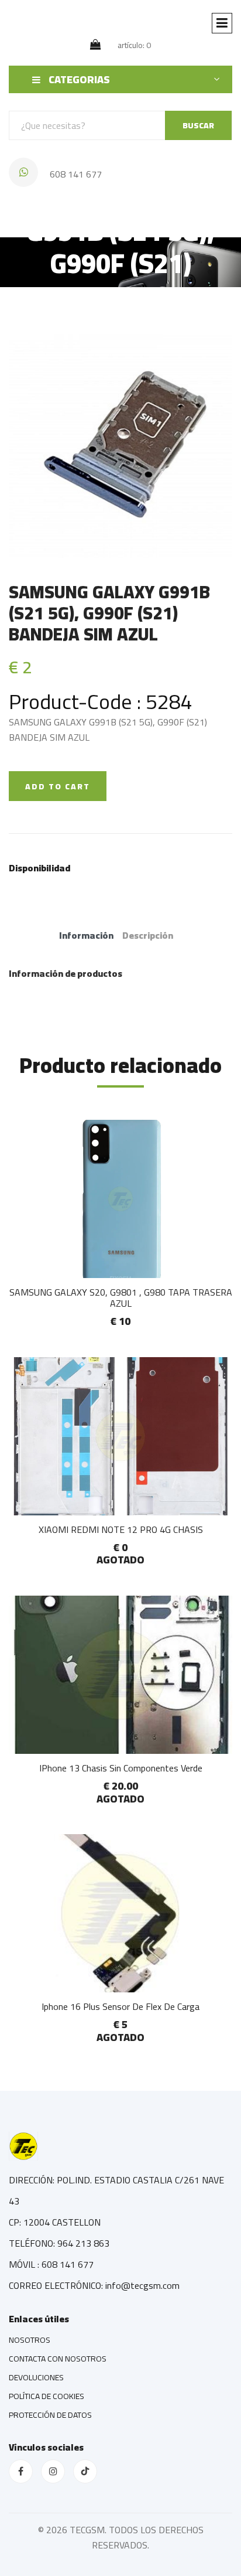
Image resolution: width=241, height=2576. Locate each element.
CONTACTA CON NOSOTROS (58, 2359)
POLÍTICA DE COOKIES (47, 2396)
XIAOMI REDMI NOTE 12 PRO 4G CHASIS (121, 1529)
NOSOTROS (30, 2340)
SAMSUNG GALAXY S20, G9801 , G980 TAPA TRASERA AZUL (121, 1298)
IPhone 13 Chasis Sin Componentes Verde (121, 1768)
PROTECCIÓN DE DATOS (50, 2415)
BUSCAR (198, 125)
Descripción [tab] (148, 935)
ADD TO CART (58, 786)
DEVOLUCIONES (36, 2377)
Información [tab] (86, 935)
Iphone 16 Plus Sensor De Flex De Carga (120, 2006)
